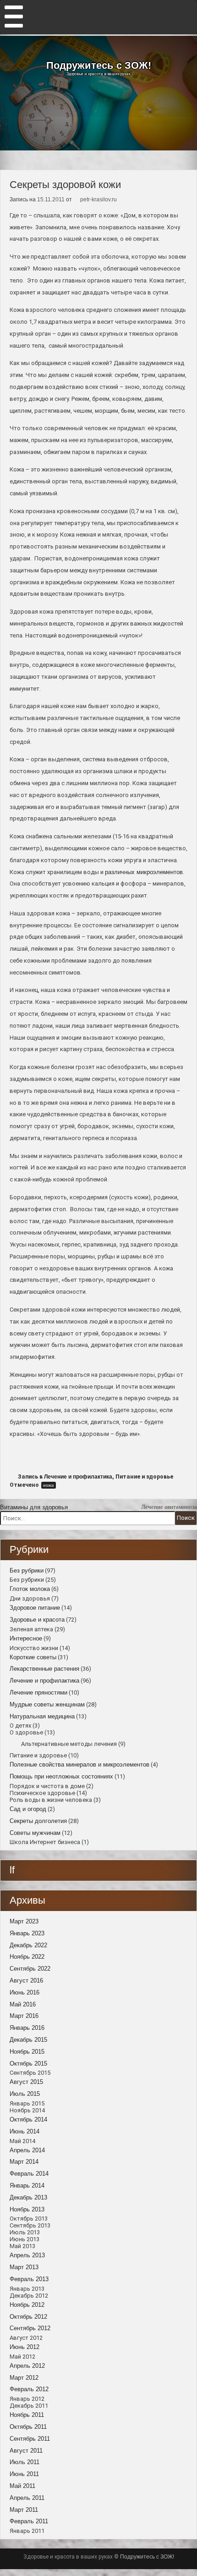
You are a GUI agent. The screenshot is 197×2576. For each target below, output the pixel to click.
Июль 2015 (25, 2094)
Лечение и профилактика (78, 1477)
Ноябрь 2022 (27, 1957)
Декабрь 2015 (28, 2040)
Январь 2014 (27, 2185)
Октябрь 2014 (28, 2119)
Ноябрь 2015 (27, 2052)
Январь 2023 (27, 1933)
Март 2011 (24, 2510)
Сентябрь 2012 (30, 2328)
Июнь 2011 (24, 2474)
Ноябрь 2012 (27, 2305)
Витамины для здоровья (34, 1507)
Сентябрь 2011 (30, 2439)
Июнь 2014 (25, 2131)
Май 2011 (22, 2486)
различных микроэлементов (144, 872)
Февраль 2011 (29, 2521)
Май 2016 (23, 2004)
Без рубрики (27, 1571)
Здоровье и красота (37, 1620)
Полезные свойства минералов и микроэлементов (79, 1764)
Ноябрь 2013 (27, 2209)
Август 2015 (26, 2082)
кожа (49, 1485)
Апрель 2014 (27, 2150)
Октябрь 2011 (28, 2427)
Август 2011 (26, 2451)
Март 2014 (24, 2162)
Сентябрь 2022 (30, 1969)
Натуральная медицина (42, 1716)
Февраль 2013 (29, 2279)
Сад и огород (28, 1809)
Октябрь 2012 (28, 2317)
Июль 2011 (25, 2462)
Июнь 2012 (25, 2347)
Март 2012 (24, 2378)
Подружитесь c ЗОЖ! (99, 66)
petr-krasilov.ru (98, 199)
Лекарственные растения (44, 1669)
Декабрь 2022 (28, 1945)
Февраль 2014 (29, 2174)
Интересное (26, 1638)
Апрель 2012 (27, 2366)
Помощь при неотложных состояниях (61, 1776)
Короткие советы (33, 1657)
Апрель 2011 (27, 2498)
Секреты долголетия (38, 1821)
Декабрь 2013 (28, 2197)
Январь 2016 (27, 2028)
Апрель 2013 (27, 2255)
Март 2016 (24, 2016)
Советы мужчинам (35, 1833)
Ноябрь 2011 (27, 2415)
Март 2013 (24, 2267)
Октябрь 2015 (28, 2064)
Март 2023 (24, 1921)
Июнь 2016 (25, 1992)
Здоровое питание (35, 1608)
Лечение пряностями (38, 1692)
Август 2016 (26, 1980)
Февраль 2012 (29, 2389)
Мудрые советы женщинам (47, 1704)
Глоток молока (30, 1589)
